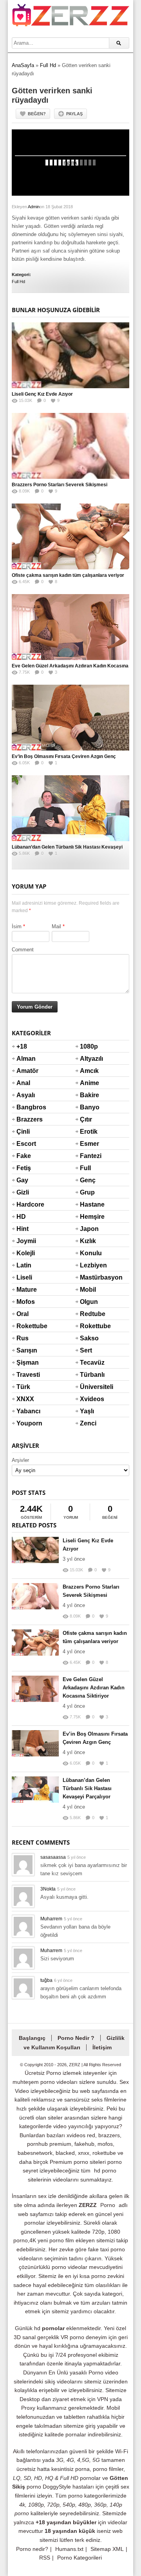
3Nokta (48, 1889)
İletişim (102, 2047)
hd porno (105, 2171)
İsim (17, 926)
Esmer (89, 1144)
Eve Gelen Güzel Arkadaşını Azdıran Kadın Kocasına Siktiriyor (94, 1688)
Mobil (88, 1290)
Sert (86, 1350)
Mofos (26, 1302)
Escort (26, 1144)
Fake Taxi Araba (25, 1161)
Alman (26, 1059)
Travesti (26, 1375)
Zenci (88, 1423)
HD (21, 1217)
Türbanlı (89, 1375)
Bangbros (26, 1107)
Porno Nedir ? (76, 2038)
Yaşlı (87, 1411)
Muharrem (51, 1919)
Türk (23, 1387)
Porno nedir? (32, 2549)
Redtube (89, 1314)
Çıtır (86, 1119)
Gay (22, 1180)
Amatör (26, 1071)
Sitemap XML (107, 2549)
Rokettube (26, 1326)
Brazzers (26, 1119)
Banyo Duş (89, 1112)
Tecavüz (89, 1363)
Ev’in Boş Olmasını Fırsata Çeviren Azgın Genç (64, 756)
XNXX (25, 1399)
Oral (23, 1314)
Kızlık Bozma (89, 1246)
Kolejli (26, 1253)
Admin (34, 207)
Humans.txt (69, 2549)
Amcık (89, 1071)
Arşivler (20, 1460)
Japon (89, 1229)
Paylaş (74, 114)
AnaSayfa (23, 65)
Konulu (89, 1253)
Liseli (24, 1277)
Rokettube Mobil (89, 1331)
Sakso (89, 1338)
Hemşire (89, 1217)
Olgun (89, 1302)
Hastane (89, 1204)
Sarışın (26, 1350)
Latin (24, 1265)
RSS (45, 2558)
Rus (23, 1338)
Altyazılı (89, 1059)
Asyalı (26, 1095)
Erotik (89, 1132)
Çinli (23, 1132)
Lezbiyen (89, 1265)
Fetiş (24, 1168)
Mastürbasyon (89, 1277)
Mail (56, 926)
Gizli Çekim (26, 1197)
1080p (89, 1046)
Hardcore (26, 1204)
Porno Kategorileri (80, 2558)
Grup (87, 1192)
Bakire (89, 1095)
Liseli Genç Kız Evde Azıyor (42, 394)
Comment (23, 950)
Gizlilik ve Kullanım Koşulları (74, 2043)
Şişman (26, 1363)
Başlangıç (32, 2038)
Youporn (26, 1423)
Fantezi (89, 1156)
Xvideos (89, 1399)
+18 (22, 1046)
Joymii (26, 1241)
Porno (108, 2205)
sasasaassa (53, 1857)
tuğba (46, 1980)
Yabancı (26, 1411)
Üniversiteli (89, 1387)
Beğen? (37, 114)
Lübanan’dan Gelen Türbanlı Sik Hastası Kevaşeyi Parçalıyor (87, 1788)
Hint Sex (23, 1234)
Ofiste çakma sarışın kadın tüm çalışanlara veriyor (68, 575)
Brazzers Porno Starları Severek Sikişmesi (60, 485)
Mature (26, 1290)
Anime (89, 1083)
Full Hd (48, 65)
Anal (23, 1083)
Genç (88, 1180)
